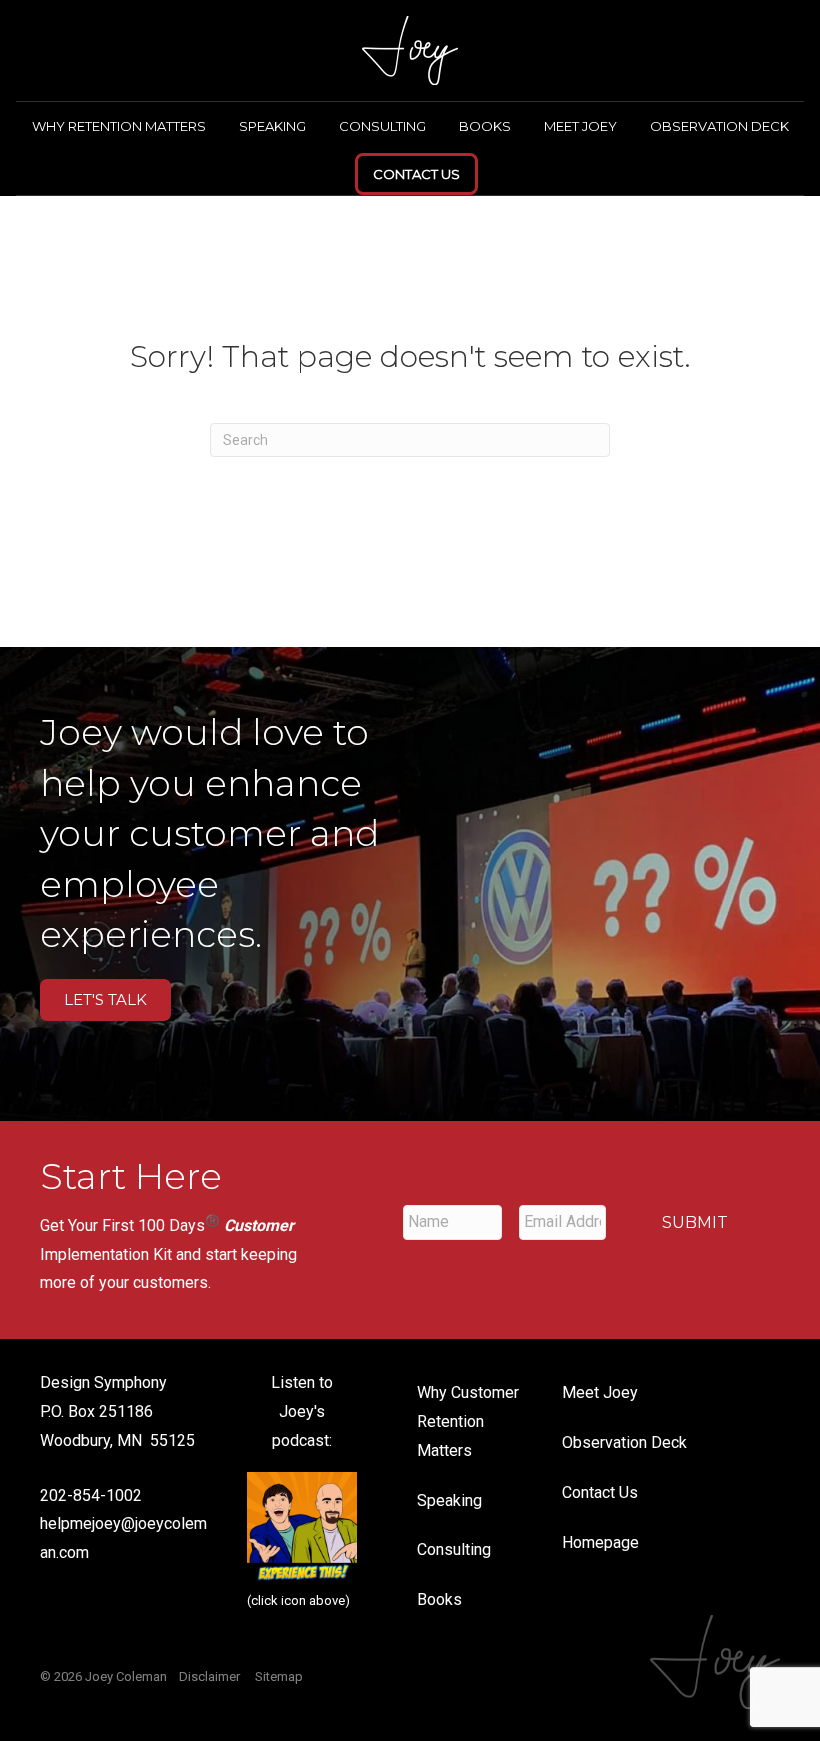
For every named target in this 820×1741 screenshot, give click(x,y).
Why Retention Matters (119, 126)
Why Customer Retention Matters (468, 1421)
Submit (695, 1222)
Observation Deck (719, 126)
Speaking (272, 126)
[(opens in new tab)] (302, 1525)
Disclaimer (209, 1676)
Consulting (382, 126)
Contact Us (416, 174)
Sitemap (279, 1676)
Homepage (600, 1542)
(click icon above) (298, 1600)
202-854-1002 (91, 1495)
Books (485, 126)
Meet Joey (580, 126)
